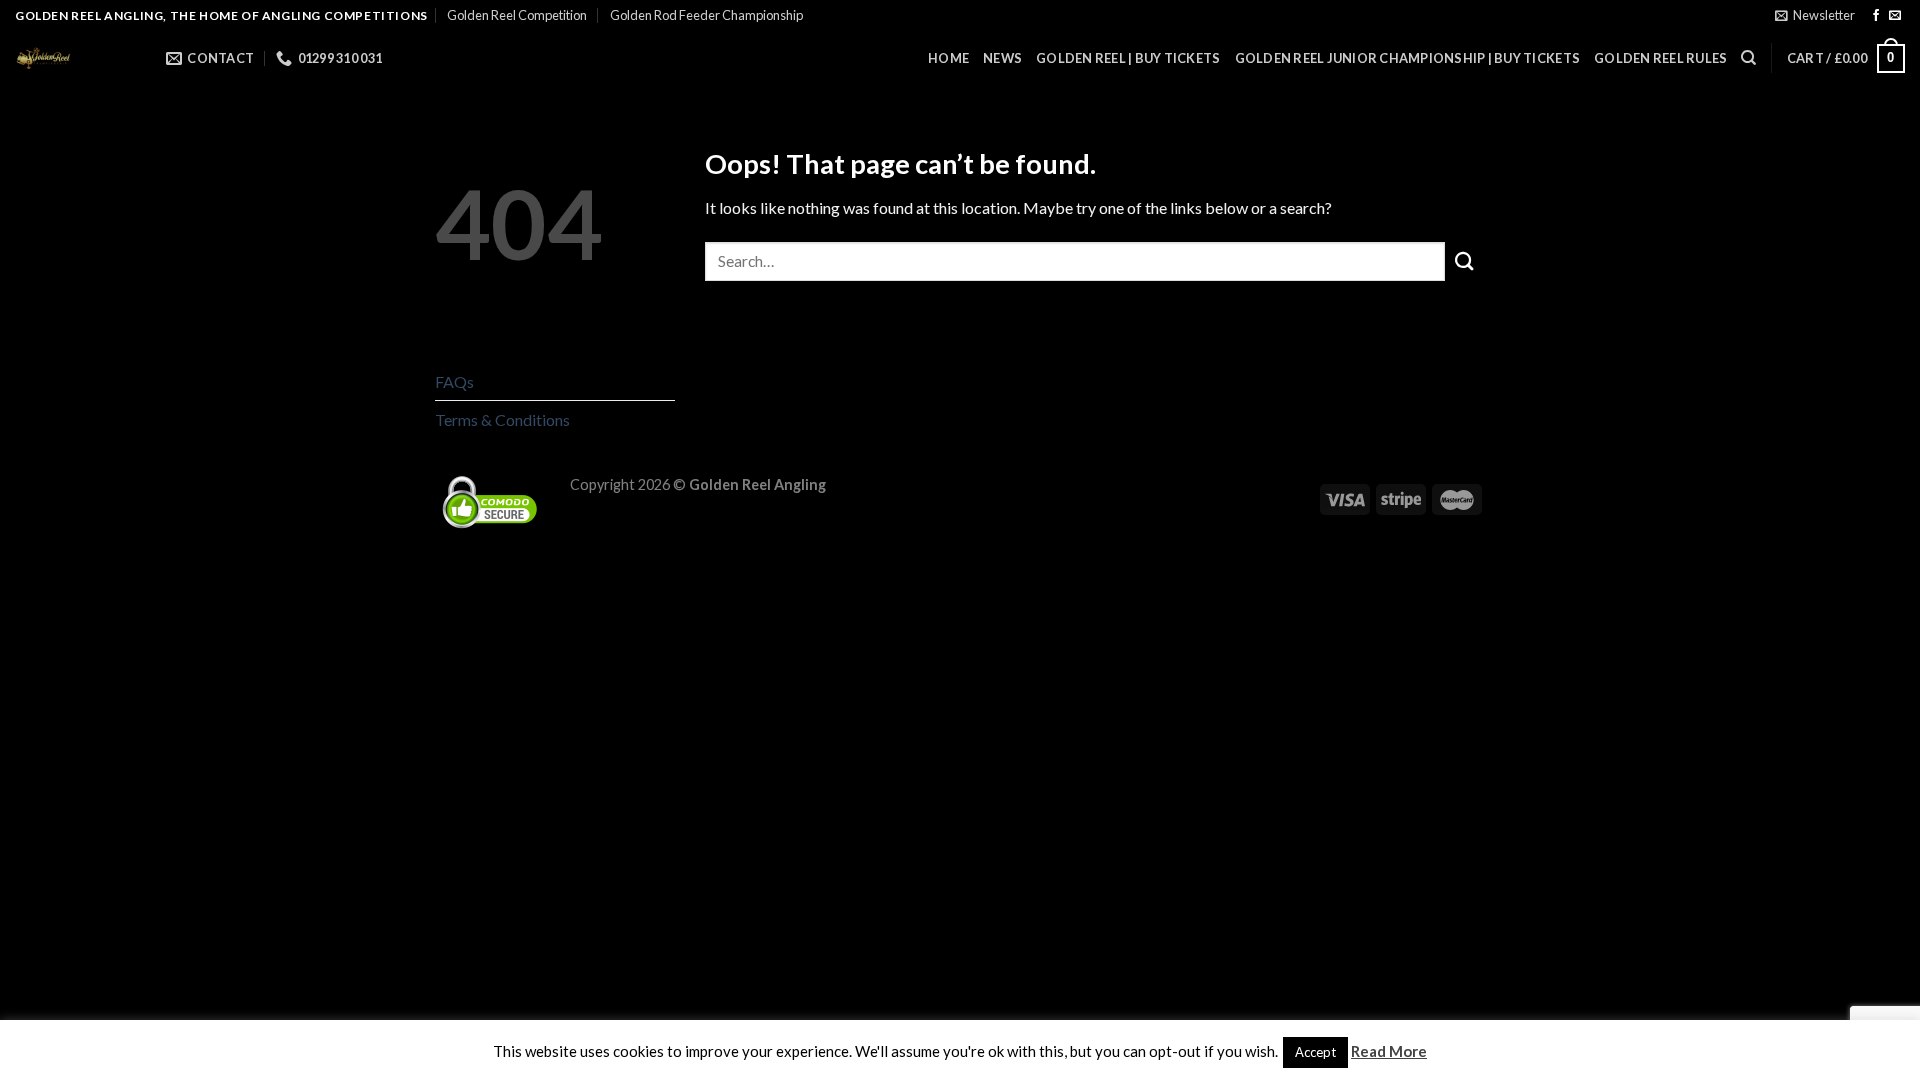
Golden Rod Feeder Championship (706, 15)
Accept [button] (1315, 1052)
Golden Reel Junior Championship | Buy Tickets (1408, 58)
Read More (1389, 1051)
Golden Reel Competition (517, 15)
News (1002, 58)
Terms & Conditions (502, 419)
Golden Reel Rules (1660, 58)
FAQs (454, 381)
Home (948, 58)
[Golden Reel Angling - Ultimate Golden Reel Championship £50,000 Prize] (75, 58)
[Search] (1748, 58)
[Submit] (1465, 261)
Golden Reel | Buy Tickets (1128, 58)
